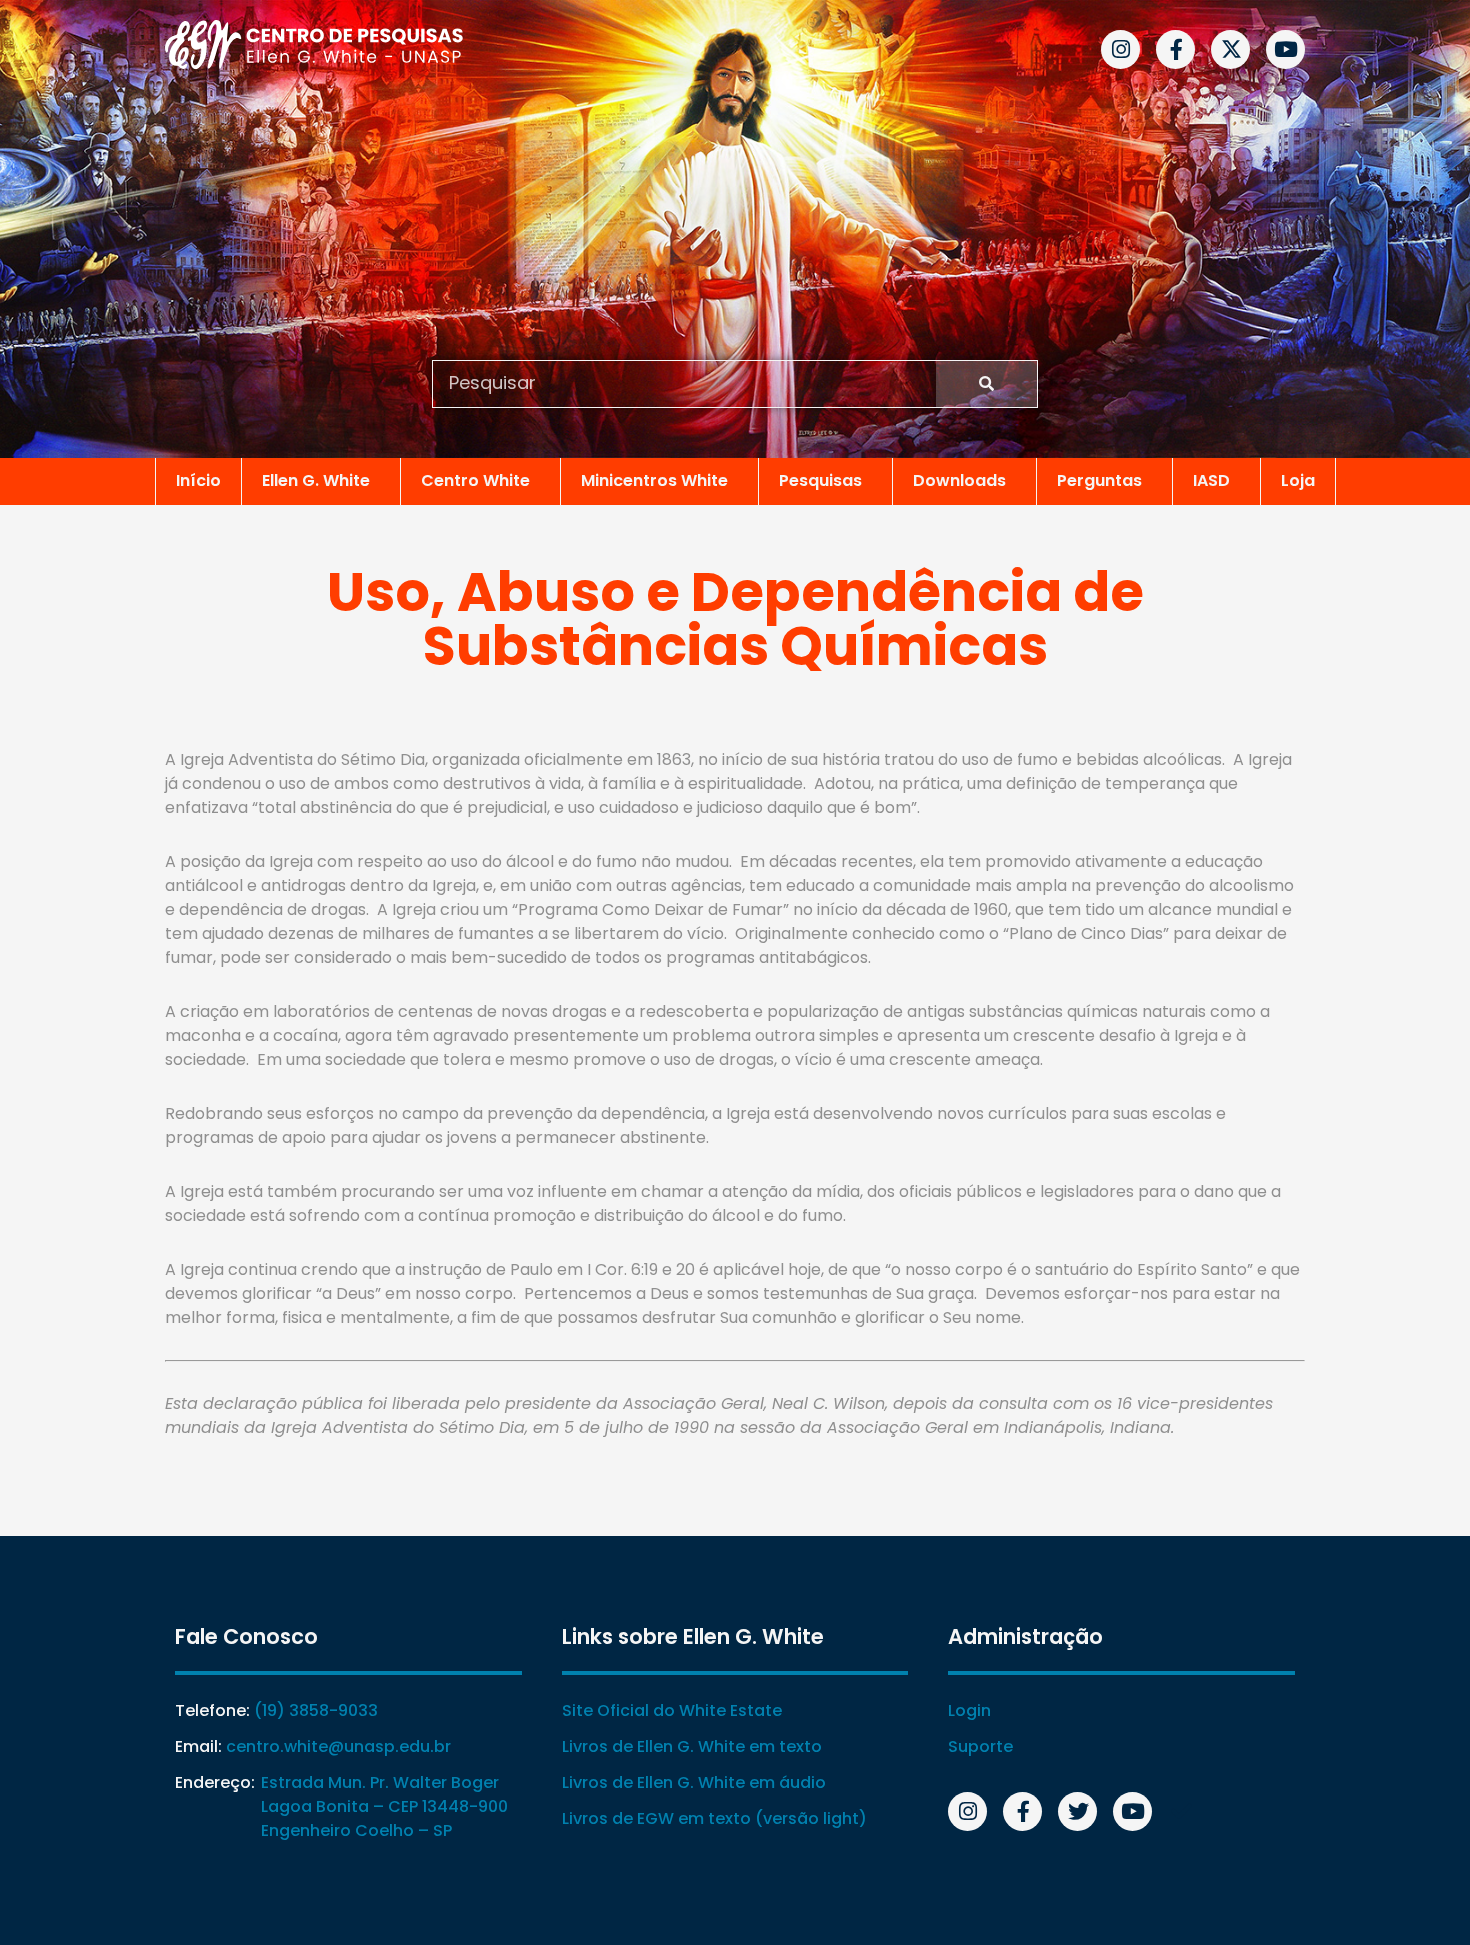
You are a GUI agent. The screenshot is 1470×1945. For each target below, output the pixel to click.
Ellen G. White (316, 480)
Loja (1298, 480)
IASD (1211, 480)
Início (198, 480)
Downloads (959, 480)
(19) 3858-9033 (316, 1710)
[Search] (986, 384)
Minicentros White (654, 480)
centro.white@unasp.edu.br (338, 1746)
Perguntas (1099, 480)
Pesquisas (820, 480)
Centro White (475, 480)
